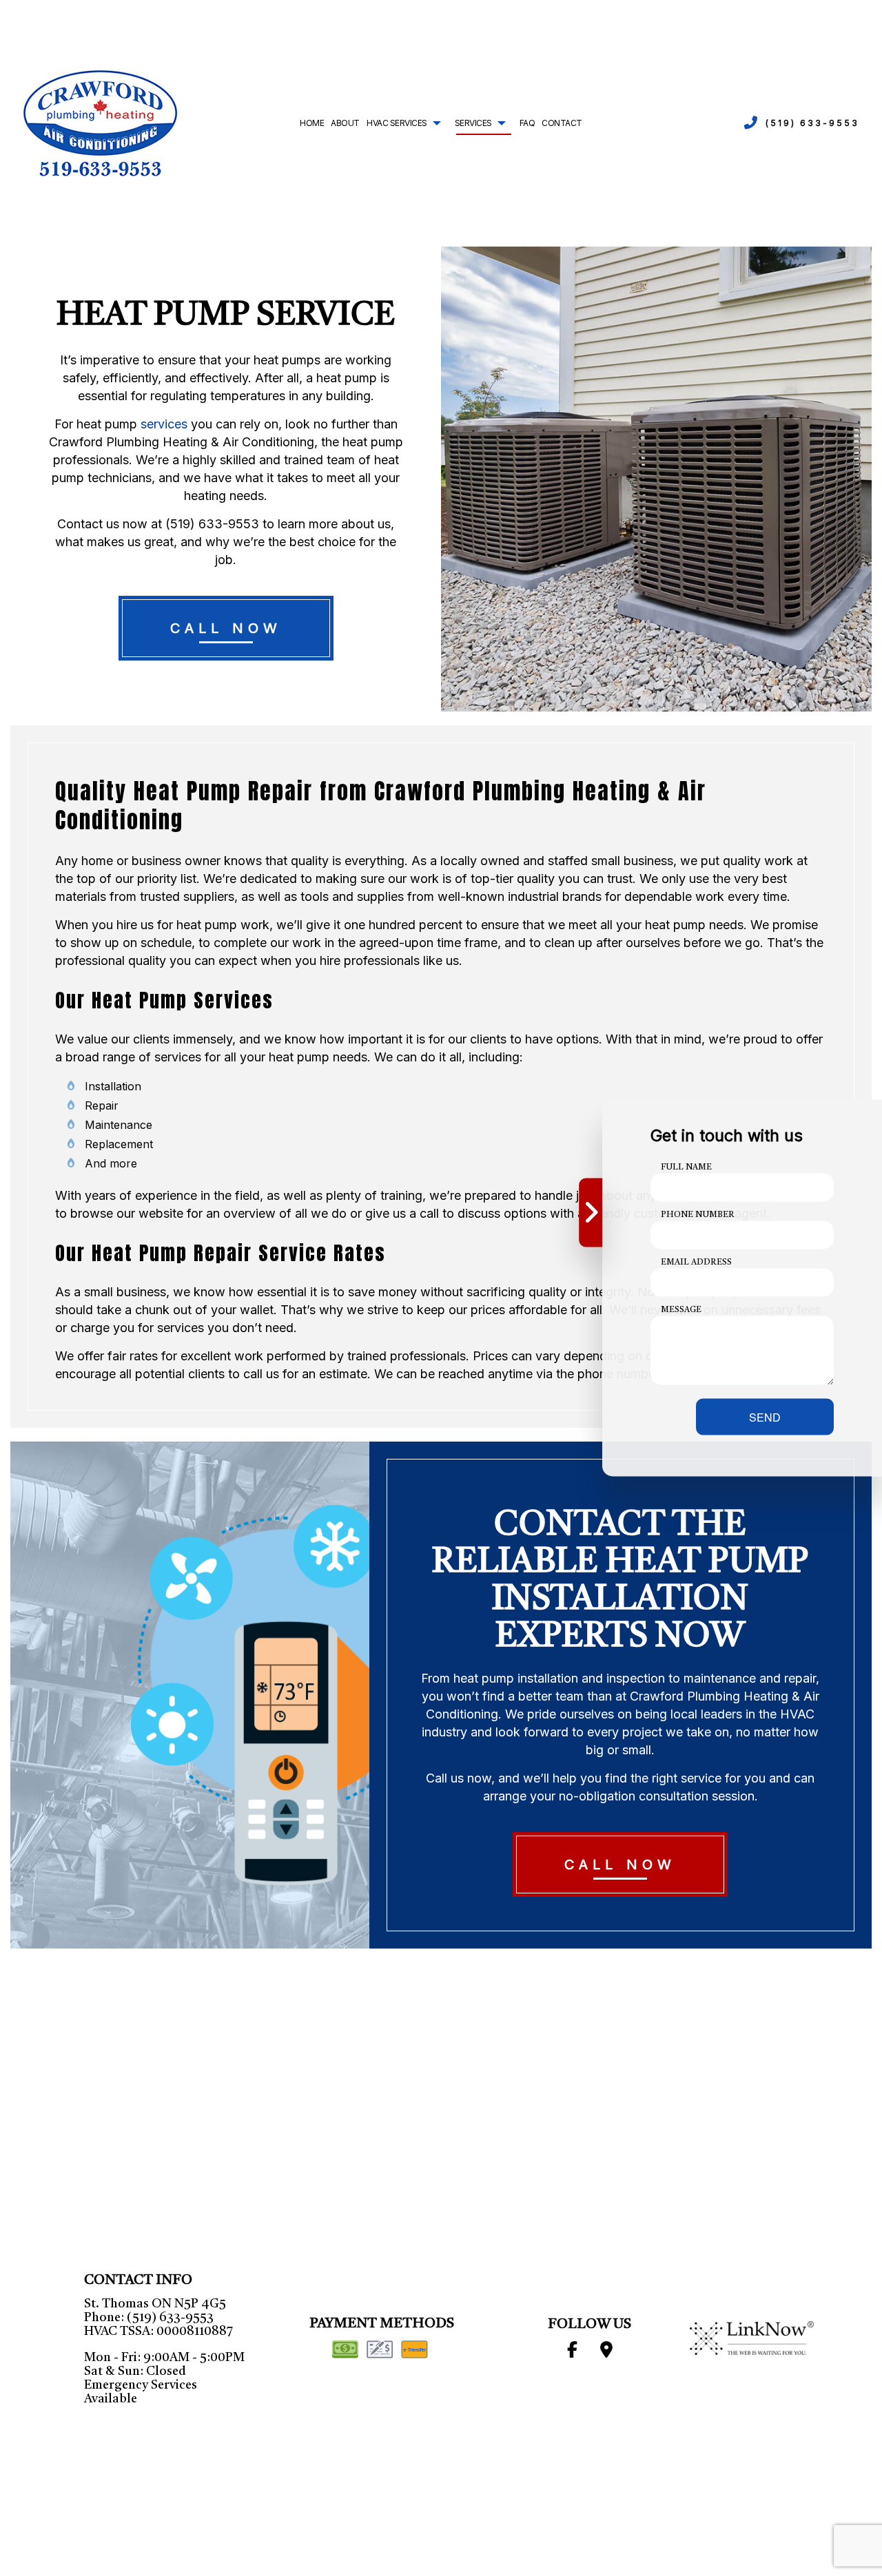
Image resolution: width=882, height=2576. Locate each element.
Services (473, 123)
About (345, 123)
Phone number (698, 1215)
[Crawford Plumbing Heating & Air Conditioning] (100, 123)
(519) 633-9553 (812, 123)
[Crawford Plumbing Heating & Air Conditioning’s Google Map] (607, 2353)
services (164, 424)
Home (312, 123)
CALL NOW (226, 628)
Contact (562, 123)
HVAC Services (397, 123)
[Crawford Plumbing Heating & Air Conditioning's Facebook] (572, 2353)
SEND (765, 1417)
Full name (686, 1167)
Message (681, 1310)
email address (696, 1263)
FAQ (527, 123)
